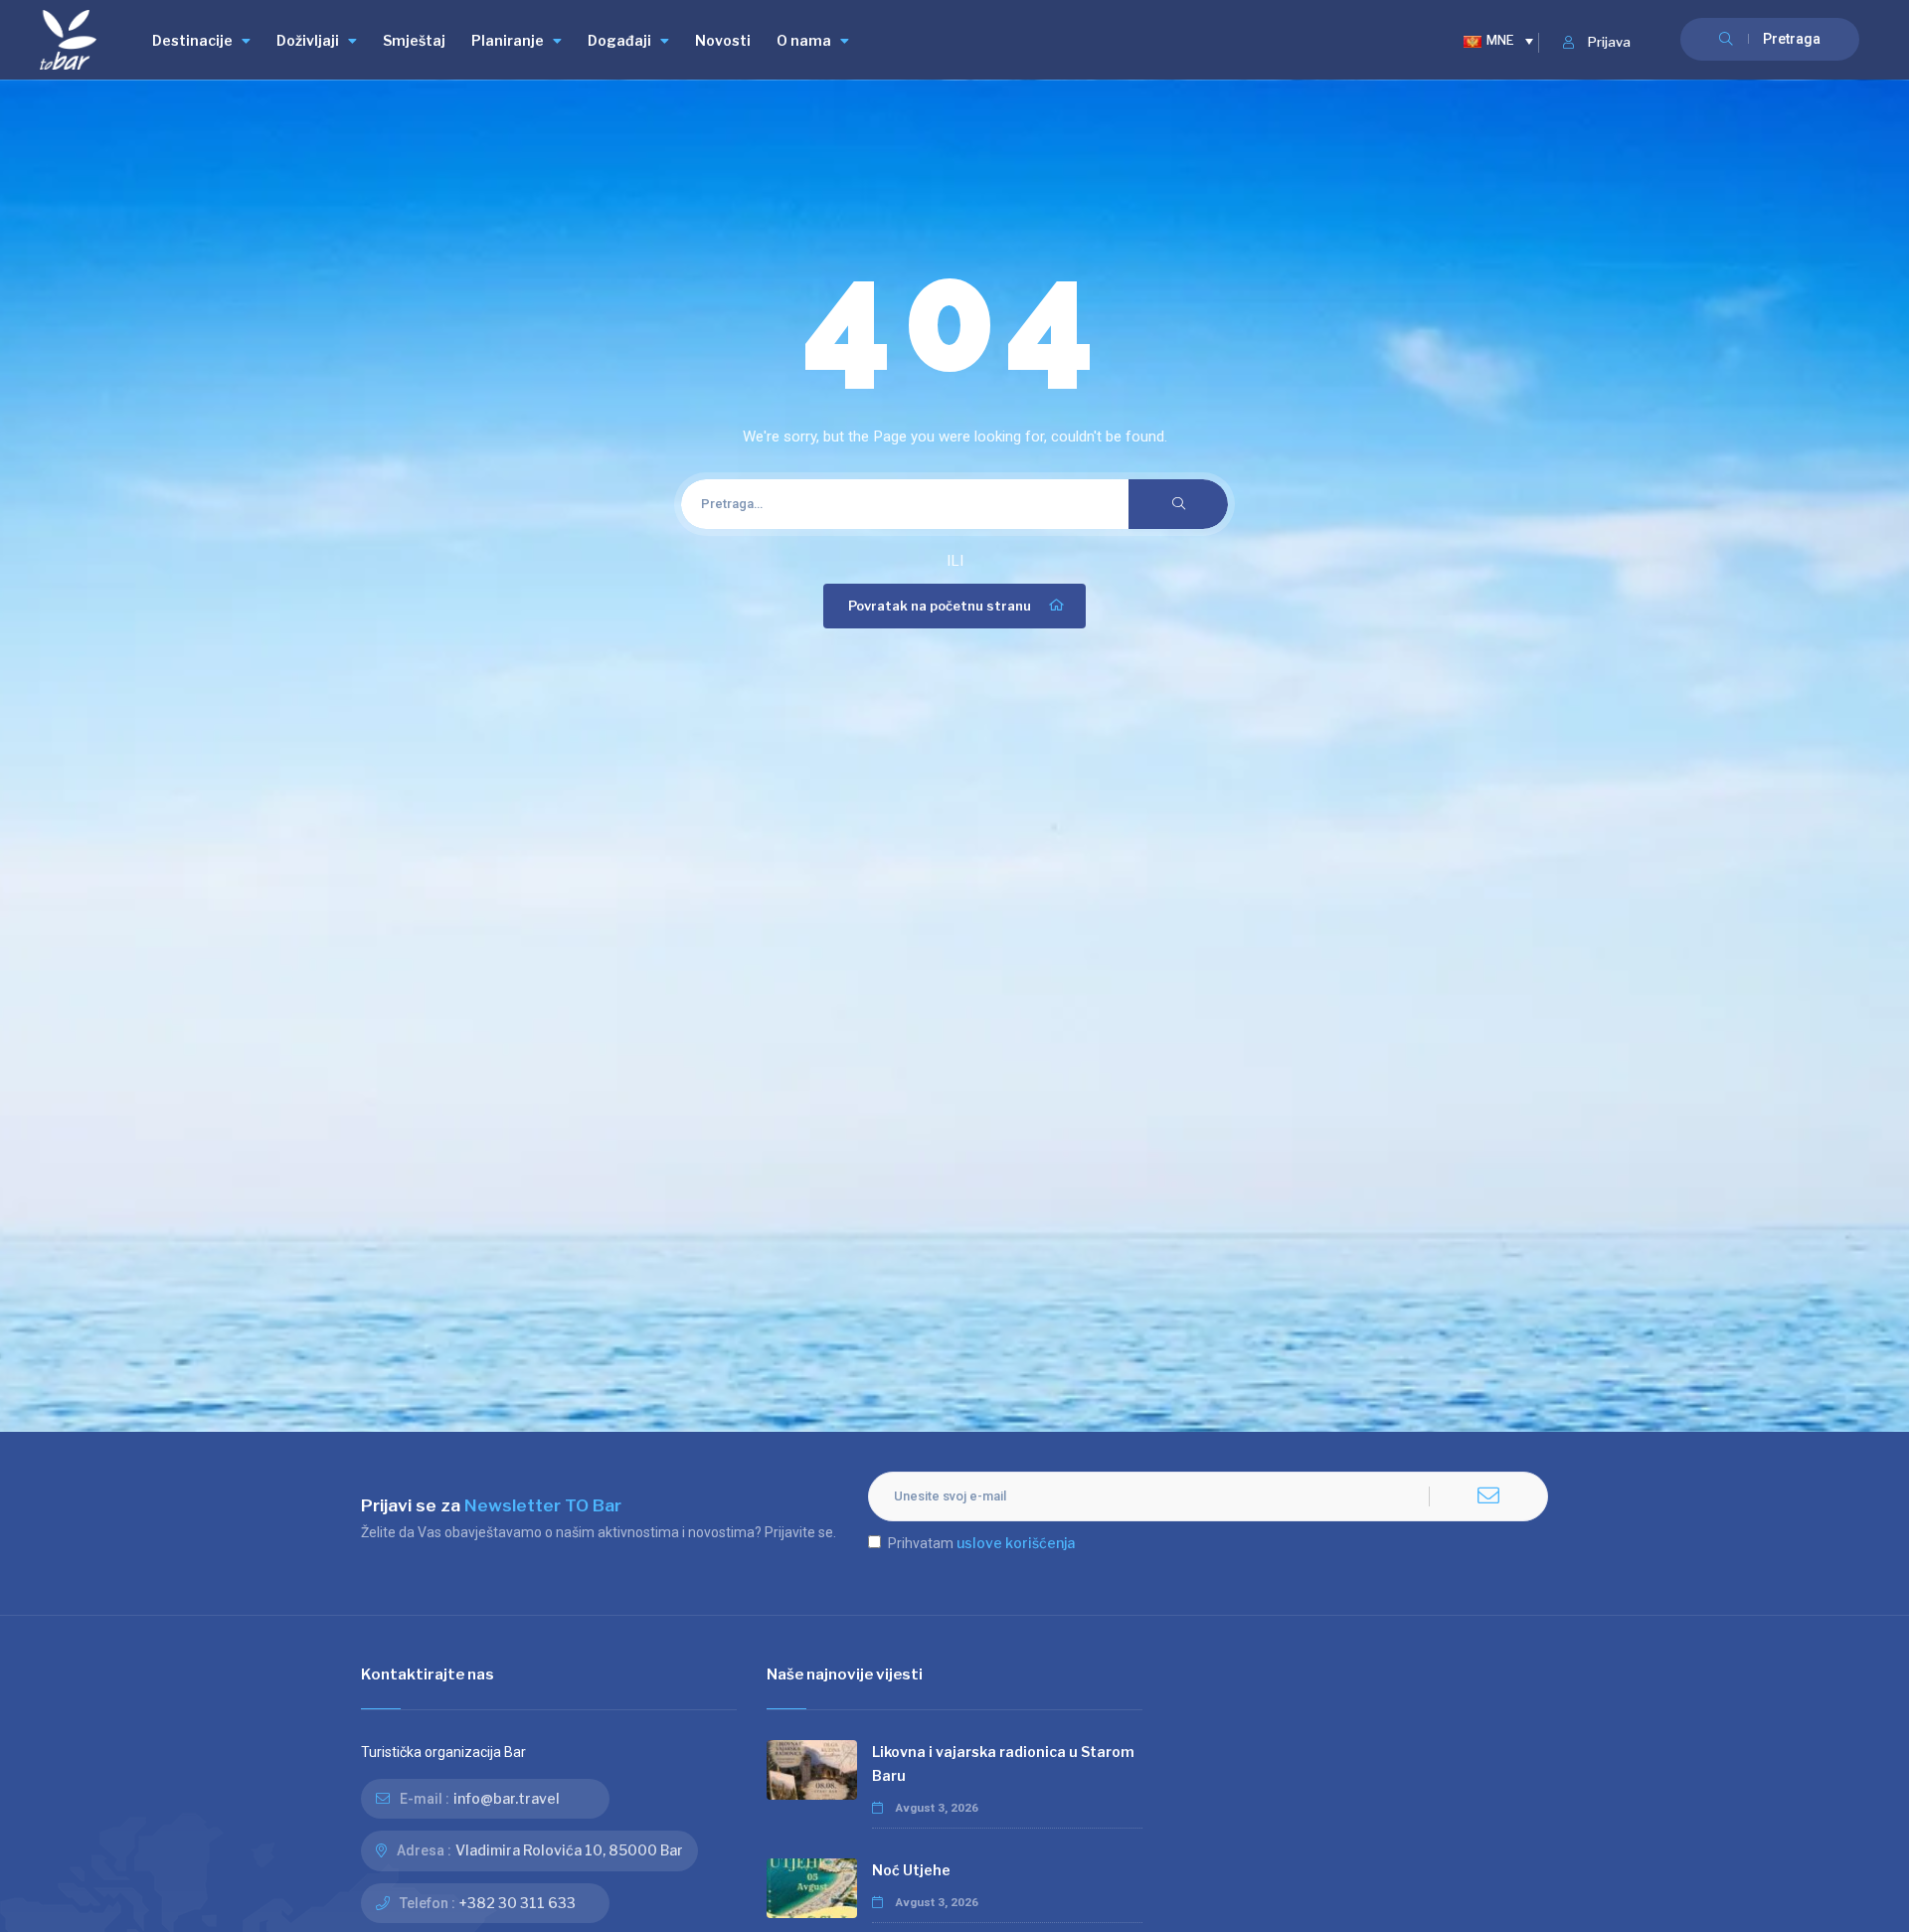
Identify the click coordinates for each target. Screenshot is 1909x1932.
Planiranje (508, 40)
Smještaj (414, 40)
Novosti (723, 40)
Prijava (1609, 42)
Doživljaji (308, 40)
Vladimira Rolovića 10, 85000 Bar (569, 1850)
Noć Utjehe (911, 1870)
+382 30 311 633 (518, 1903)
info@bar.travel (507, 1798)
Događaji (619, 40)
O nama (804, 40)
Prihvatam (981, 1543)
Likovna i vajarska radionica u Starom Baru (1003, 1763)
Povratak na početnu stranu (940, 606)
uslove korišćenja (1016, 1543)
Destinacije (192, 40)
